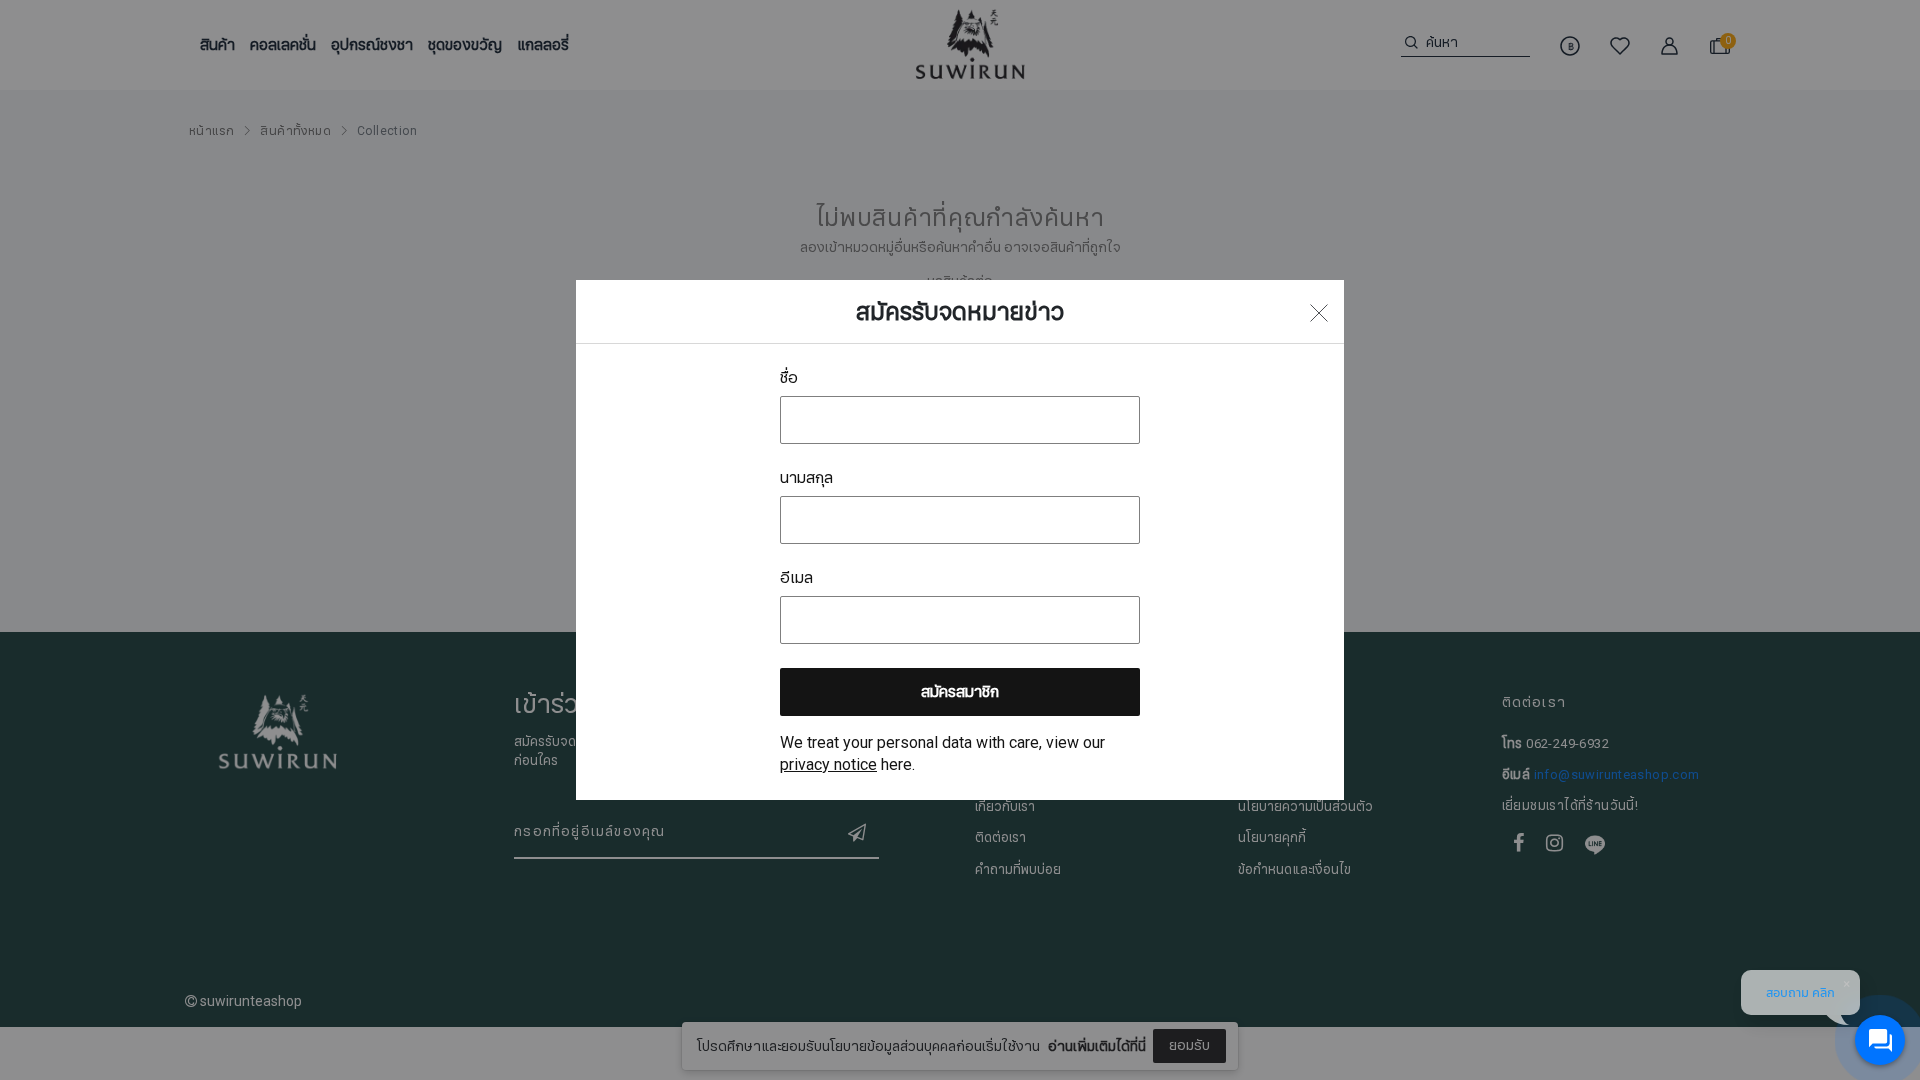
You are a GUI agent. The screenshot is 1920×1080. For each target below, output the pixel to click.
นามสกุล (806, 478)
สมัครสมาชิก (960, 692)
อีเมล (796, 578)
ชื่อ (789, 378)
